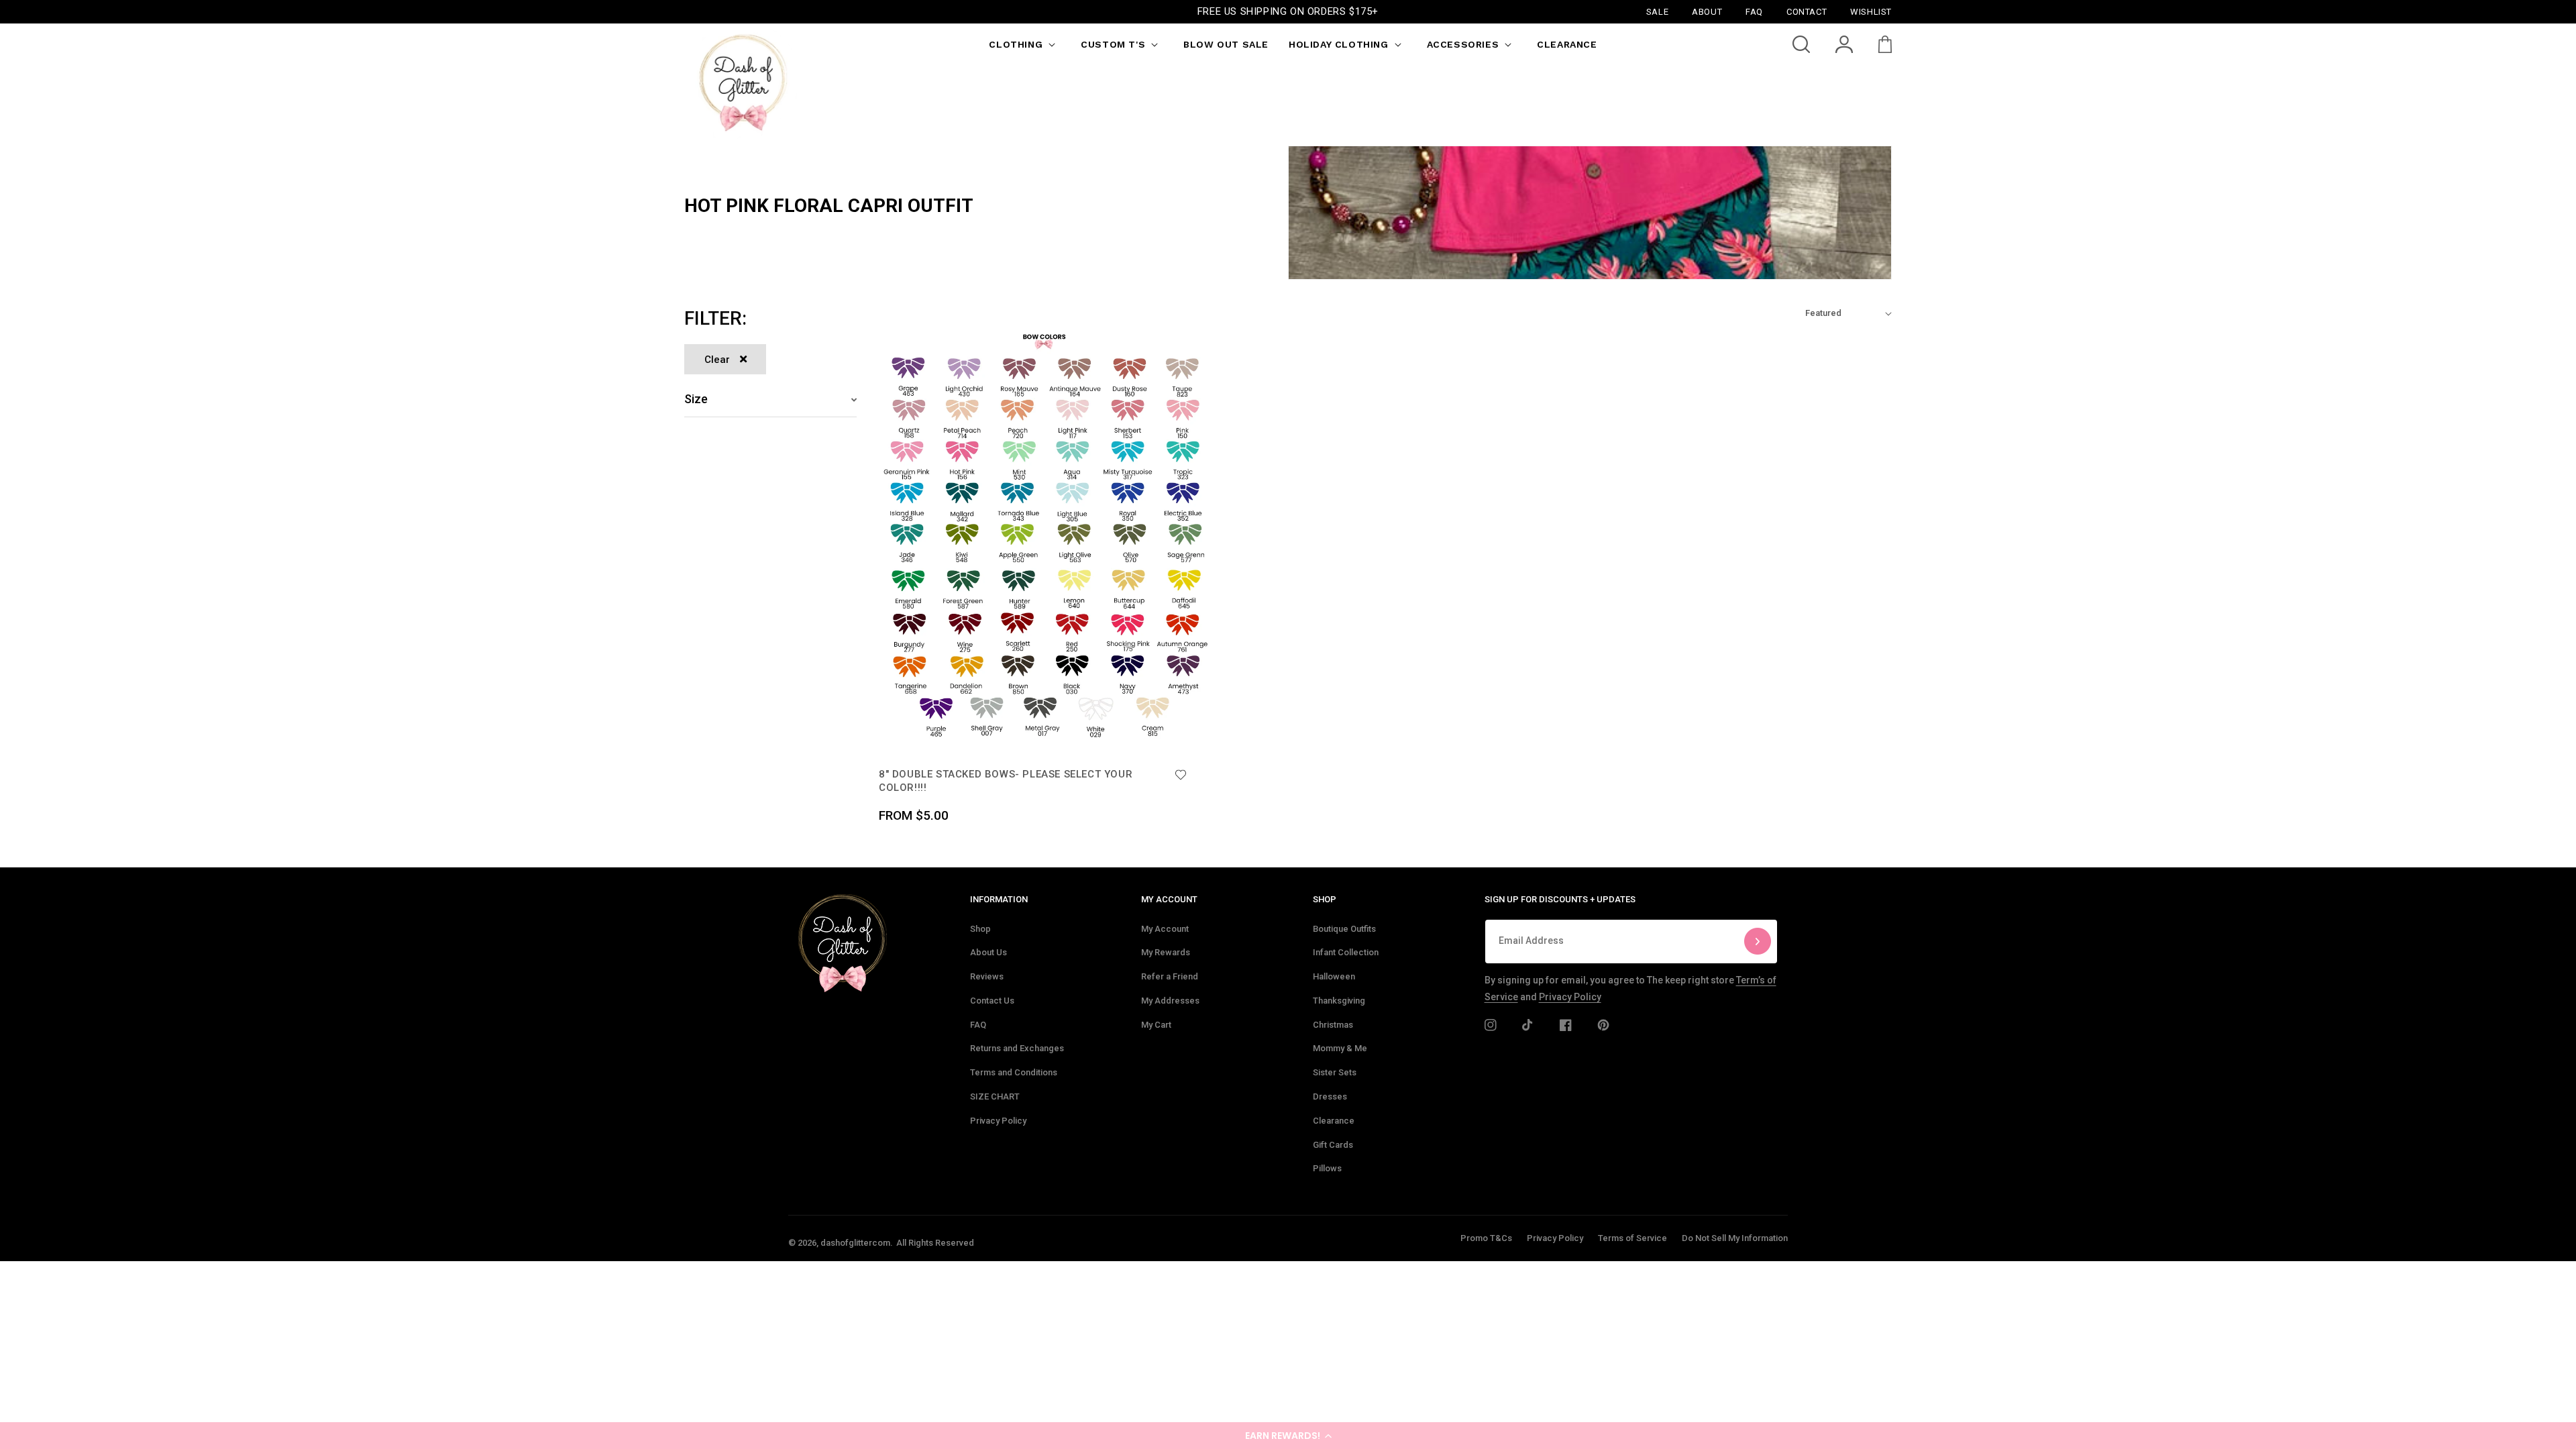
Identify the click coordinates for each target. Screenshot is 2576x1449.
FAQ (978, 1025)
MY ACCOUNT (1169, 899)
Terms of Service (1632, 1238)
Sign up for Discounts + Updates (1560, 899)
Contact (1807, 11)
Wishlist (1871, 11)
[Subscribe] (1758, 942)
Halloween (1334, 976)
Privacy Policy (998, 1121)
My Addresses (1170, 1001)
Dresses (1330, 1096)
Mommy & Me (1340, 1048)
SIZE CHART (995, 1096)
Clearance (1334, 1121)
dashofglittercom (855, 1243)
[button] (1288, 1436)
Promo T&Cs (1486, 1238)
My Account (1165, 929)
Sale (1657, 11)
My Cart (1156, 1025)
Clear (717, 360)
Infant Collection (1346, 952)
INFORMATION (999, 899)
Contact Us (992, 1001)
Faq (1754, 11)
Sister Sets (1335, 1072)
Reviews (987, 976)
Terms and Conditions (1014, 1072)
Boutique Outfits (1344, 929)
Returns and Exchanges (1017, 1048)
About (1707, 11)
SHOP (1325, 899)
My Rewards (1166, 952)
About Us (988, 952)
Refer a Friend (1170, 976)
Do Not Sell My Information (1735, 1238)
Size (696, 399)
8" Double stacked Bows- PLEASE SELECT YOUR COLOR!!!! (1006, 781)
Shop (980, 929)
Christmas (1333, 1025)
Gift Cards (1333, 1145)
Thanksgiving (1339, 1001)
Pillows (1327, 1168)
